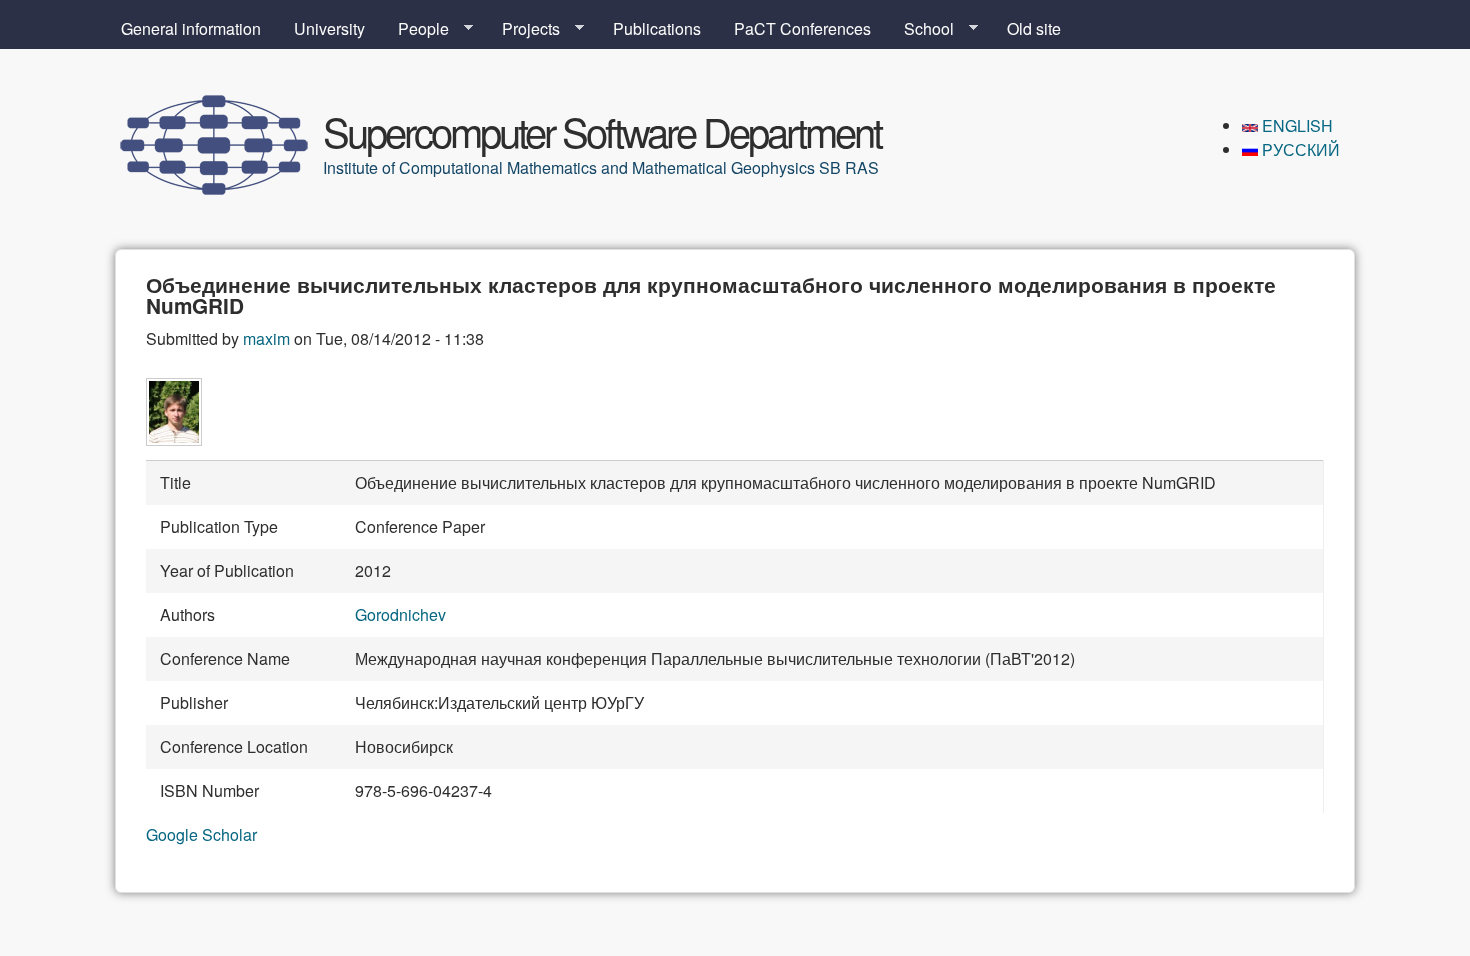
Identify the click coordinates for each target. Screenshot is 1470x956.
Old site (1034, 28)
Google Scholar (201, 834)
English (1295, 125)
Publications (657, 28)
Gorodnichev (400, 614)
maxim (266, 338)
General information (191, 28)
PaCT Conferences (802, 28)
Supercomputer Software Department (602, 130)
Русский (1299, 149)
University (329, 28)
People (415, 29)
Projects (523, 29)
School (921, 29)
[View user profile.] (174, 439)
